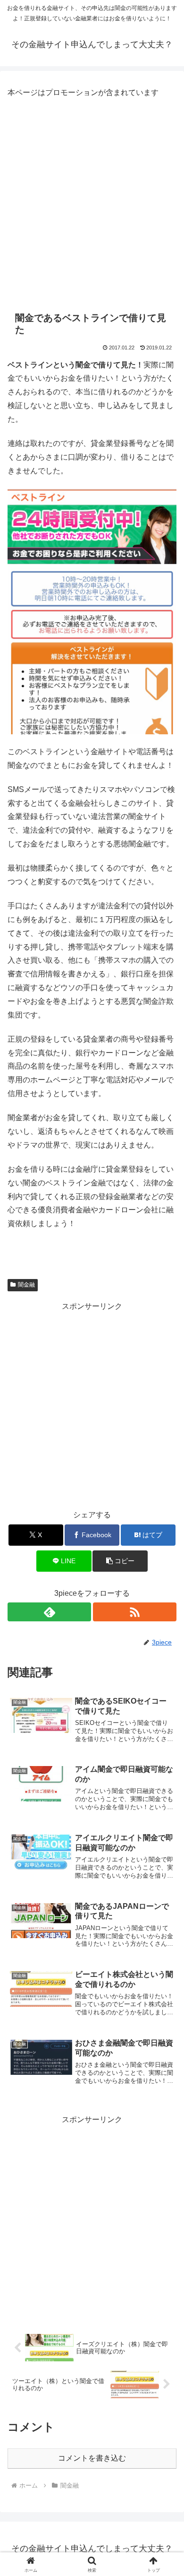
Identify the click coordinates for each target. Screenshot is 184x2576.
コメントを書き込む (92, 2458)
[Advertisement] (92, 202)
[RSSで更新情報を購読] (135, 1612)
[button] (120, 1561)
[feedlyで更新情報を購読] (49, 1612)
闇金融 (26, 1285)
